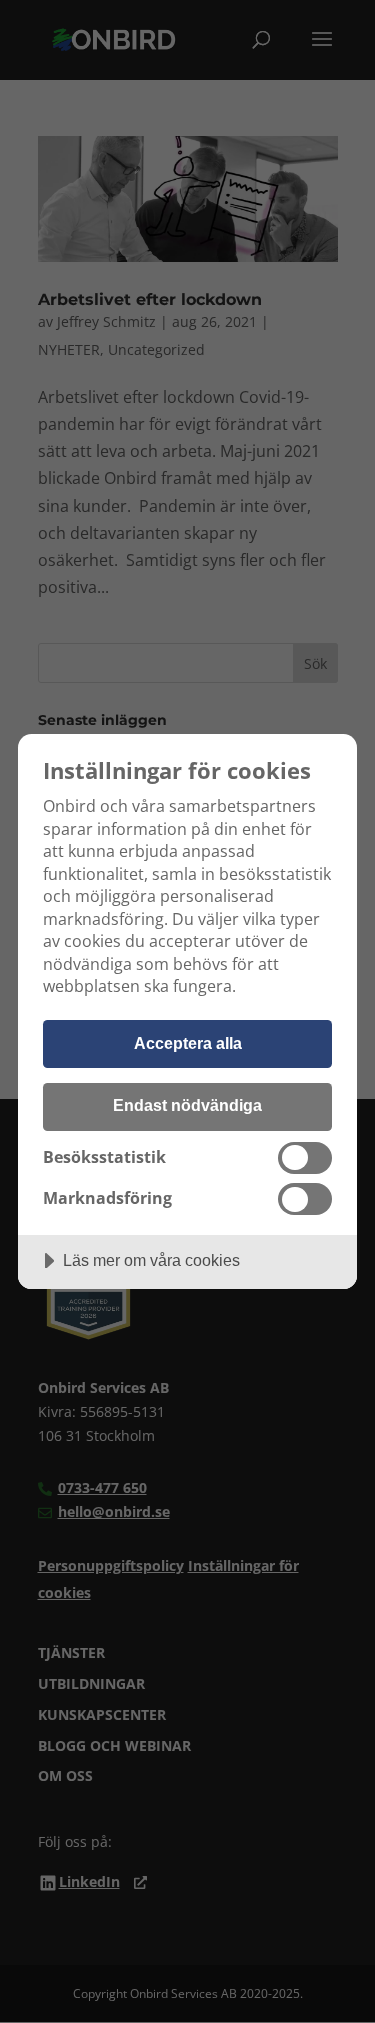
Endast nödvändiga (187, 1105)
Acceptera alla (188, 1043)
